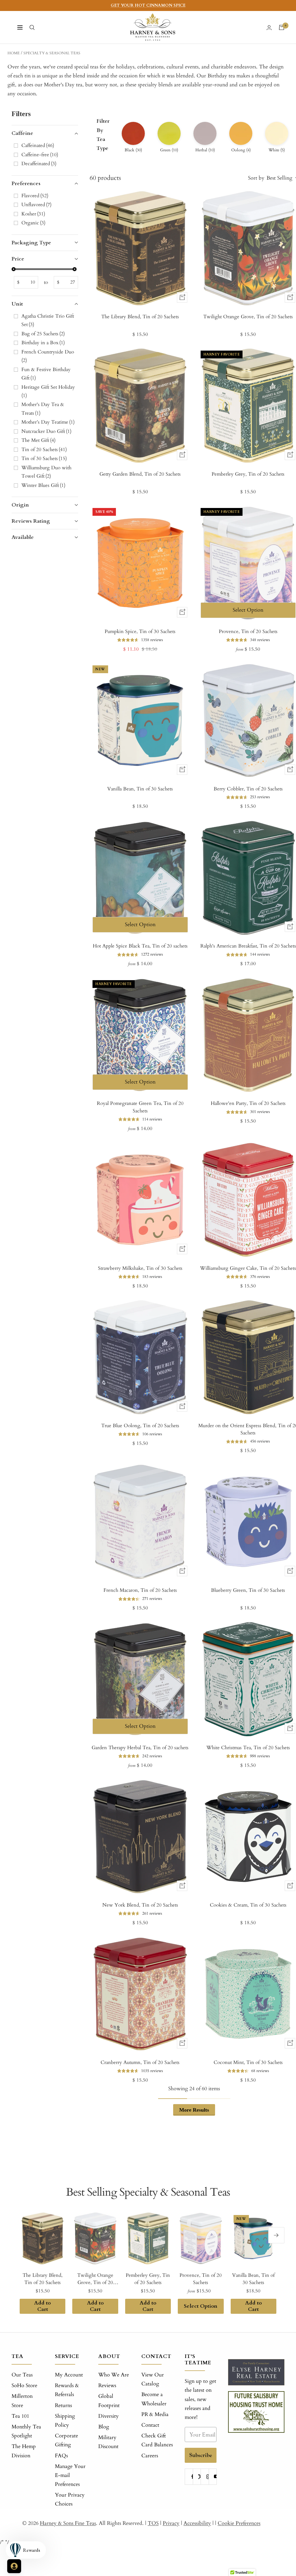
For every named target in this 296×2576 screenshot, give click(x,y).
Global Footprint (109, 2401)
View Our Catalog (153, 2379)
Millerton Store (22, 2401)
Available (23, 537)
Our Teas (22, 2375)
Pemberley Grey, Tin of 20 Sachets (148, 2279)
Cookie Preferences (239, 2523)
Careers (150, 2456)
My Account (69, 2375)
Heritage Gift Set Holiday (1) (49, 391)
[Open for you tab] (14, 2566)
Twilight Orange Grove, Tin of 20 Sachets (95, 2279)
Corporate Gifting (66, 2440)
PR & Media (155, 2414)
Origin (20, 505)
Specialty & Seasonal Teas (52, 53)
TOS (153, 2523)
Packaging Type (31, 243)
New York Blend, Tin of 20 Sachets (140, 1905)
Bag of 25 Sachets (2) (43, 334)
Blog (104, 2427)
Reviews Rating (31, 521)
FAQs (61, 2456)
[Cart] (282, 27)
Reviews (107, 2386)
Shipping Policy (65, 2421)
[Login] (269, 28)
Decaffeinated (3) (39, 164)
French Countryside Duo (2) (48, 356)
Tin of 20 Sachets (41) (44, 450)
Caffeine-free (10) (40, 155)
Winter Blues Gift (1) (43, 485)
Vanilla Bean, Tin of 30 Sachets (140, 789)
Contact (150, 2425)
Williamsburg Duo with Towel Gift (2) (46, 472)
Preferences (26, 184)
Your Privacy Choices (70, 2499)
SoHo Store (24, 2386)
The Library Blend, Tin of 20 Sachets (140, 317)
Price (18, 259)
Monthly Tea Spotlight (26, 2431)
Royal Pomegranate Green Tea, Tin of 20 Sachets (140, 1107)
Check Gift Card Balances (157, 2440)
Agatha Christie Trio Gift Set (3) (48, 320)
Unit (17, 304)
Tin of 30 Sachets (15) (44, 458)
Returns (63, 2405)
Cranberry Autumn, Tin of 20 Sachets (140, 2062)
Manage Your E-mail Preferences (70, 2475)
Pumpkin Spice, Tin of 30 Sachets (140, 631)
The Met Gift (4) (38, 440)
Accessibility (197, 2523)
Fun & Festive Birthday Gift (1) (46, 374)
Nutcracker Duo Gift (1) (46, 431)
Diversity (109, 2416)
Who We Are (114, 2375)
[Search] (32, 27)
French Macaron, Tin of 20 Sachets (140, 1590)
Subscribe (201, 2455)
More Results (194, 2110)
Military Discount (108, 2442)
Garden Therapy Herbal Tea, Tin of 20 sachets (140, 1748)
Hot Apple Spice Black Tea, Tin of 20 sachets (140, 946)
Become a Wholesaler (154, 2399)
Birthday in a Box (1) (43, 343)
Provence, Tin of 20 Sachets (201, 2279)
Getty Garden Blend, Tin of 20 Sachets (140, 474)
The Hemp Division (24, 2451)
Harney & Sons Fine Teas (68, 2523)
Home (14, 53)
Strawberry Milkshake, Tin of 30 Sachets (140, 1268)
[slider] (14, 269)
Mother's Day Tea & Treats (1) (43, 409)
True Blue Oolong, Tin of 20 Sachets (140, 1426)
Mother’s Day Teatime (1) (48, 422)
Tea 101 (20, 2416)
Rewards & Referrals (67, 2390)
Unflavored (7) (36, 205)
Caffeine (22, 133)
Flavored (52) (35, 196)
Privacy (171, 2523)
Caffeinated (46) (38, 145)
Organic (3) (33, 223)
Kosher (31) (33, 214)
